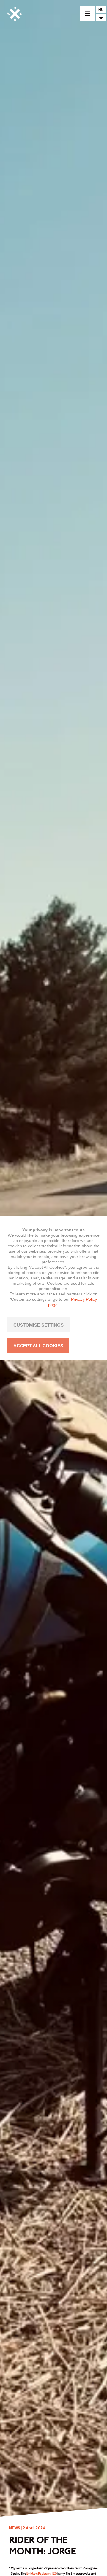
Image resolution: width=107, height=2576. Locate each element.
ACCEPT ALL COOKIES (38, 1346)
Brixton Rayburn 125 (42, 2573)
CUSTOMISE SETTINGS (38, 1325)
